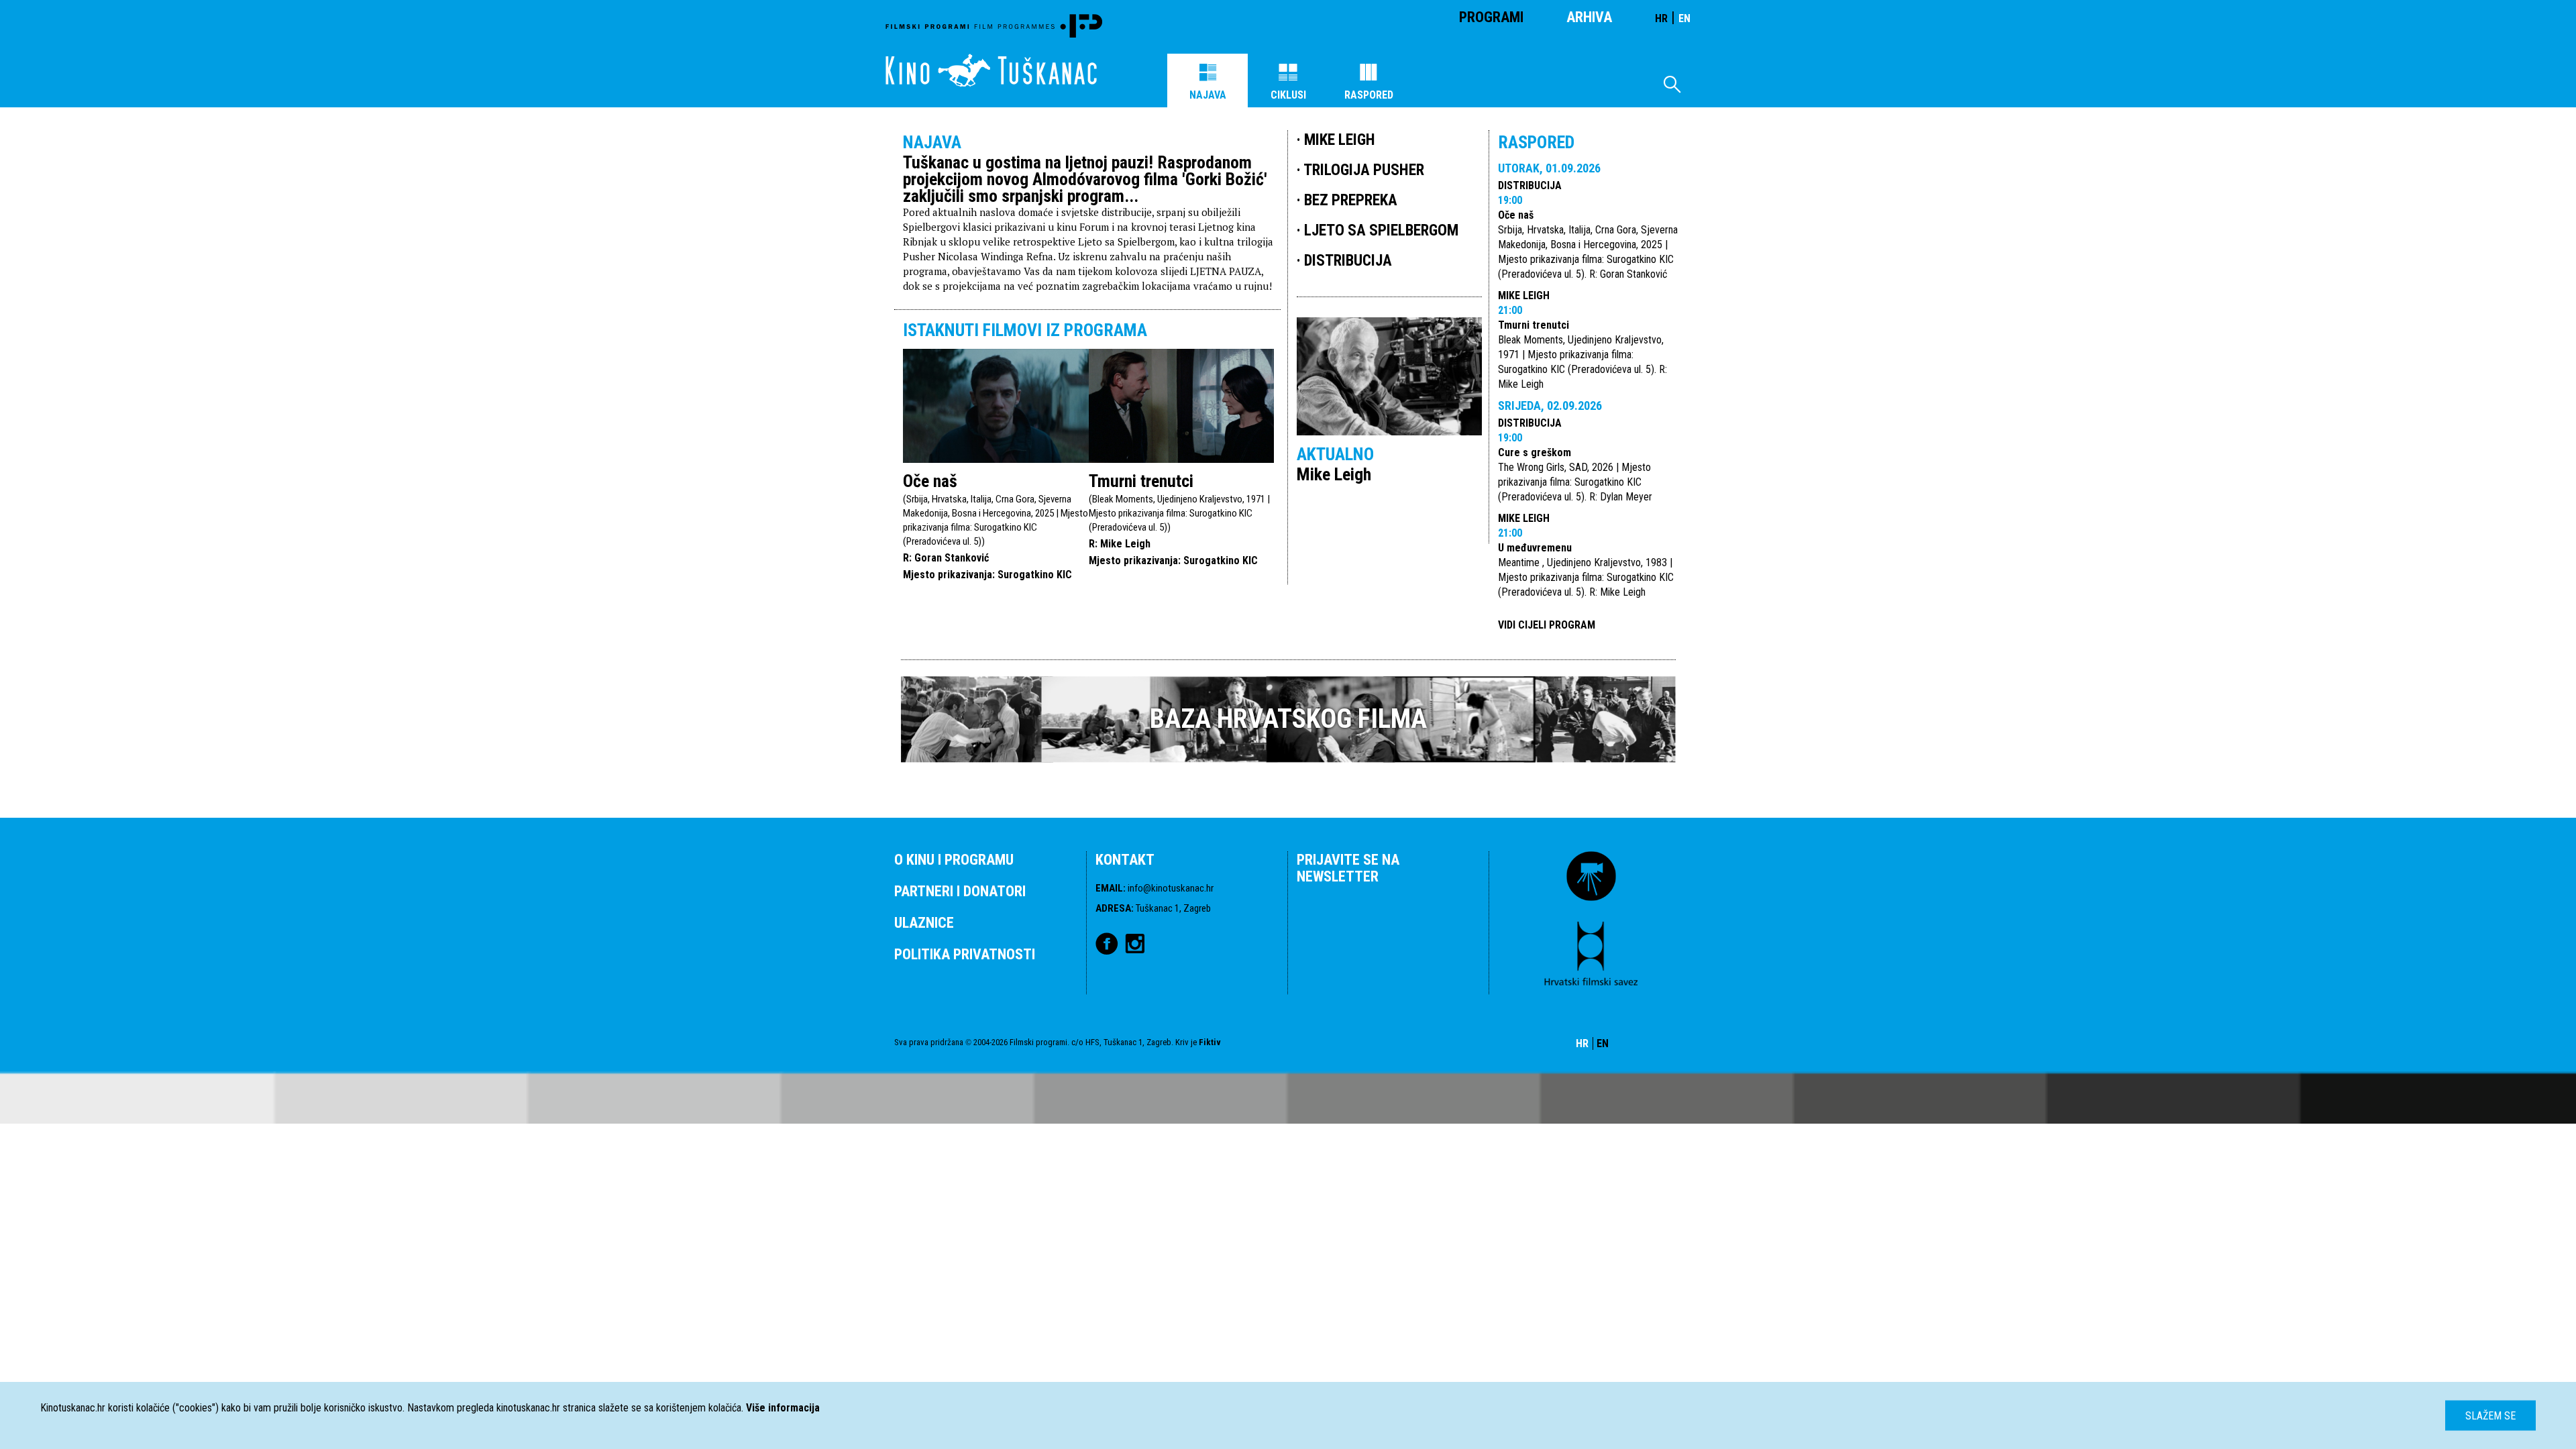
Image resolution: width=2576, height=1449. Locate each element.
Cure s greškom (1535, 452)
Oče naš (930, 481)
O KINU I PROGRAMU (954, 860)
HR (1661, 18)
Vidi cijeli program (1547, 625)
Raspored (1369, 95)
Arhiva (1589, 17)
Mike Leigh (1524, 296)
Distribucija (1530, 185)
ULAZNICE (924, 923)
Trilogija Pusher (1364, 170)
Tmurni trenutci (1141, 481)
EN (1684, 18)
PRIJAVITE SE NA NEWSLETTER (1348, 868)
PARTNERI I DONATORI (960, 891)
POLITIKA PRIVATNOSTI (965, 954)
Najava (1208, 95)
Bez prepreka (1351, 200)
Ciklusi (1288, 95)
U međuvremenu (1535, 548)
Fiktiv (1210, 1042)
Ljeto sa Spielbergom (1381, 230)
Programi (1491, 17)
